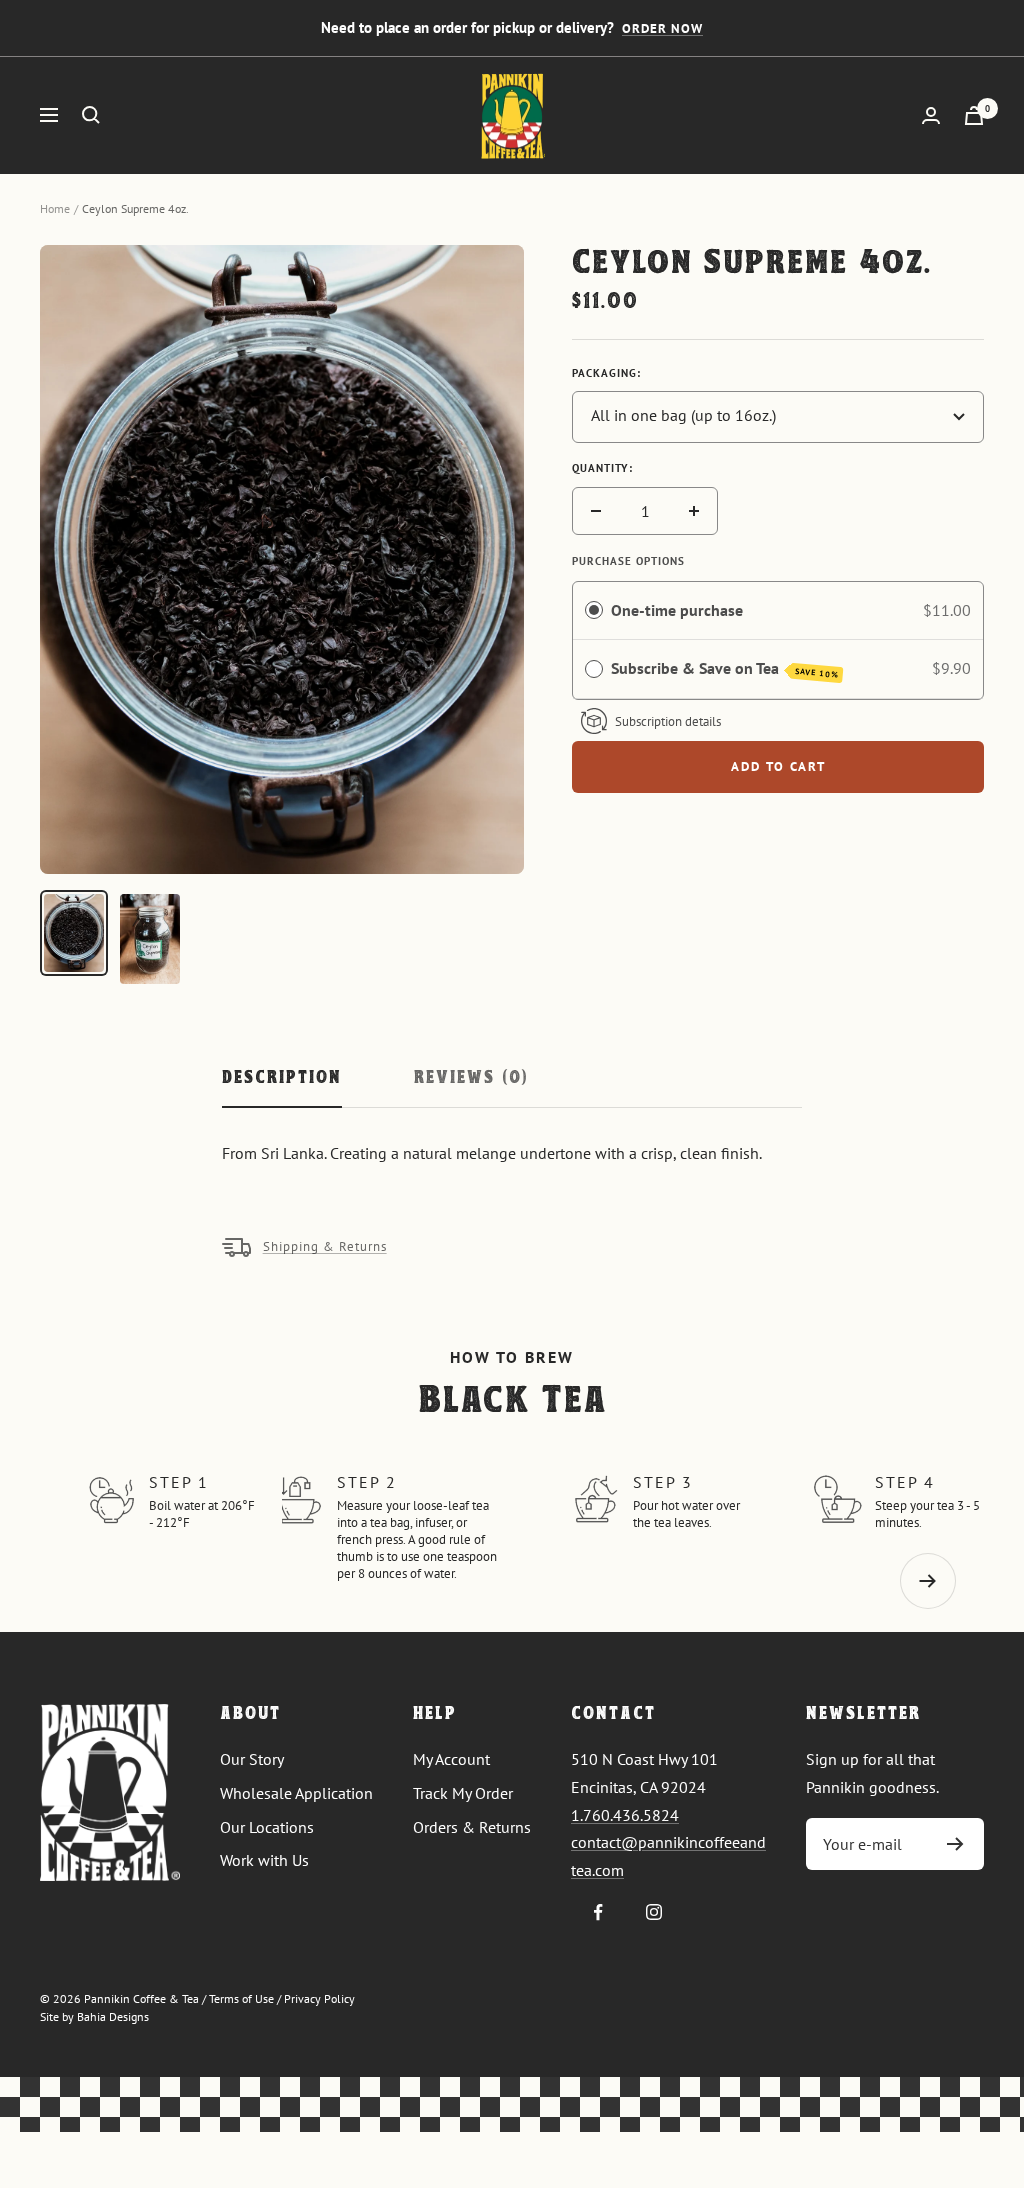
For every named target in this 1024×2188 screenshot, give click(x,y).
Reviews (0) (471, 1079)
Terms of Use (241, 1998)
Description (282, 1079)
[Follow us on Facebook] (598, 1912)
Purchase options (628, 561)
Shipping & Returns (325, 1246)
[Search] (91, 115)
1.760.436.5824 (625, 1815)
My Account (451, 1759)
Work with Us (264, 1860)
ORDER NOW (662, 28)
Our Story (252, 1759)
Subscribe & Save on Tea (725, 669)
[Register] (955, 1844)
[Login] (931, 115)
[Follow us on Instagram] (653, 1912)
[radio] (594, 611)
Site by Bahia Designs (94, 2016)
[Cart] (974, 115)
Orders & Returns (472, 1827)
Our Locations (267, 1827)
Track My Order (463, 1793)
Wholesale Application (296, 1793)
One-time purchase (677, 610)
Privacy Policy (319, 1998)
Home (55, 208)
